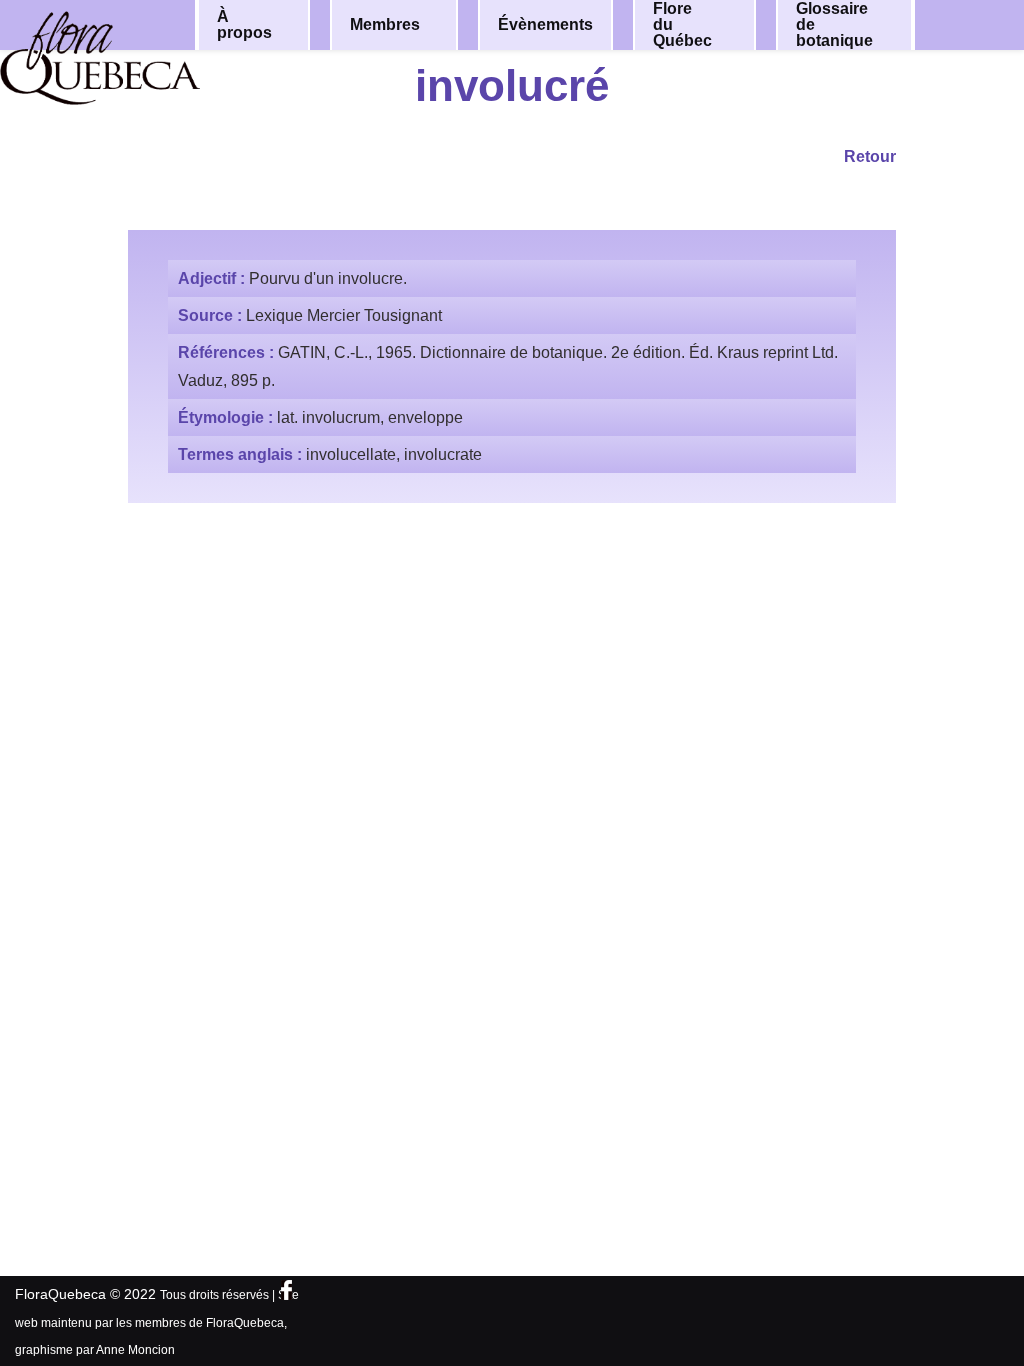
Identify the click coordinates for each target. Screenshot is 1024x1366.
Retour (870, 156)
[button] (294, 25)
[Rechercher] (972, 23)
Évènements (545, 24)
